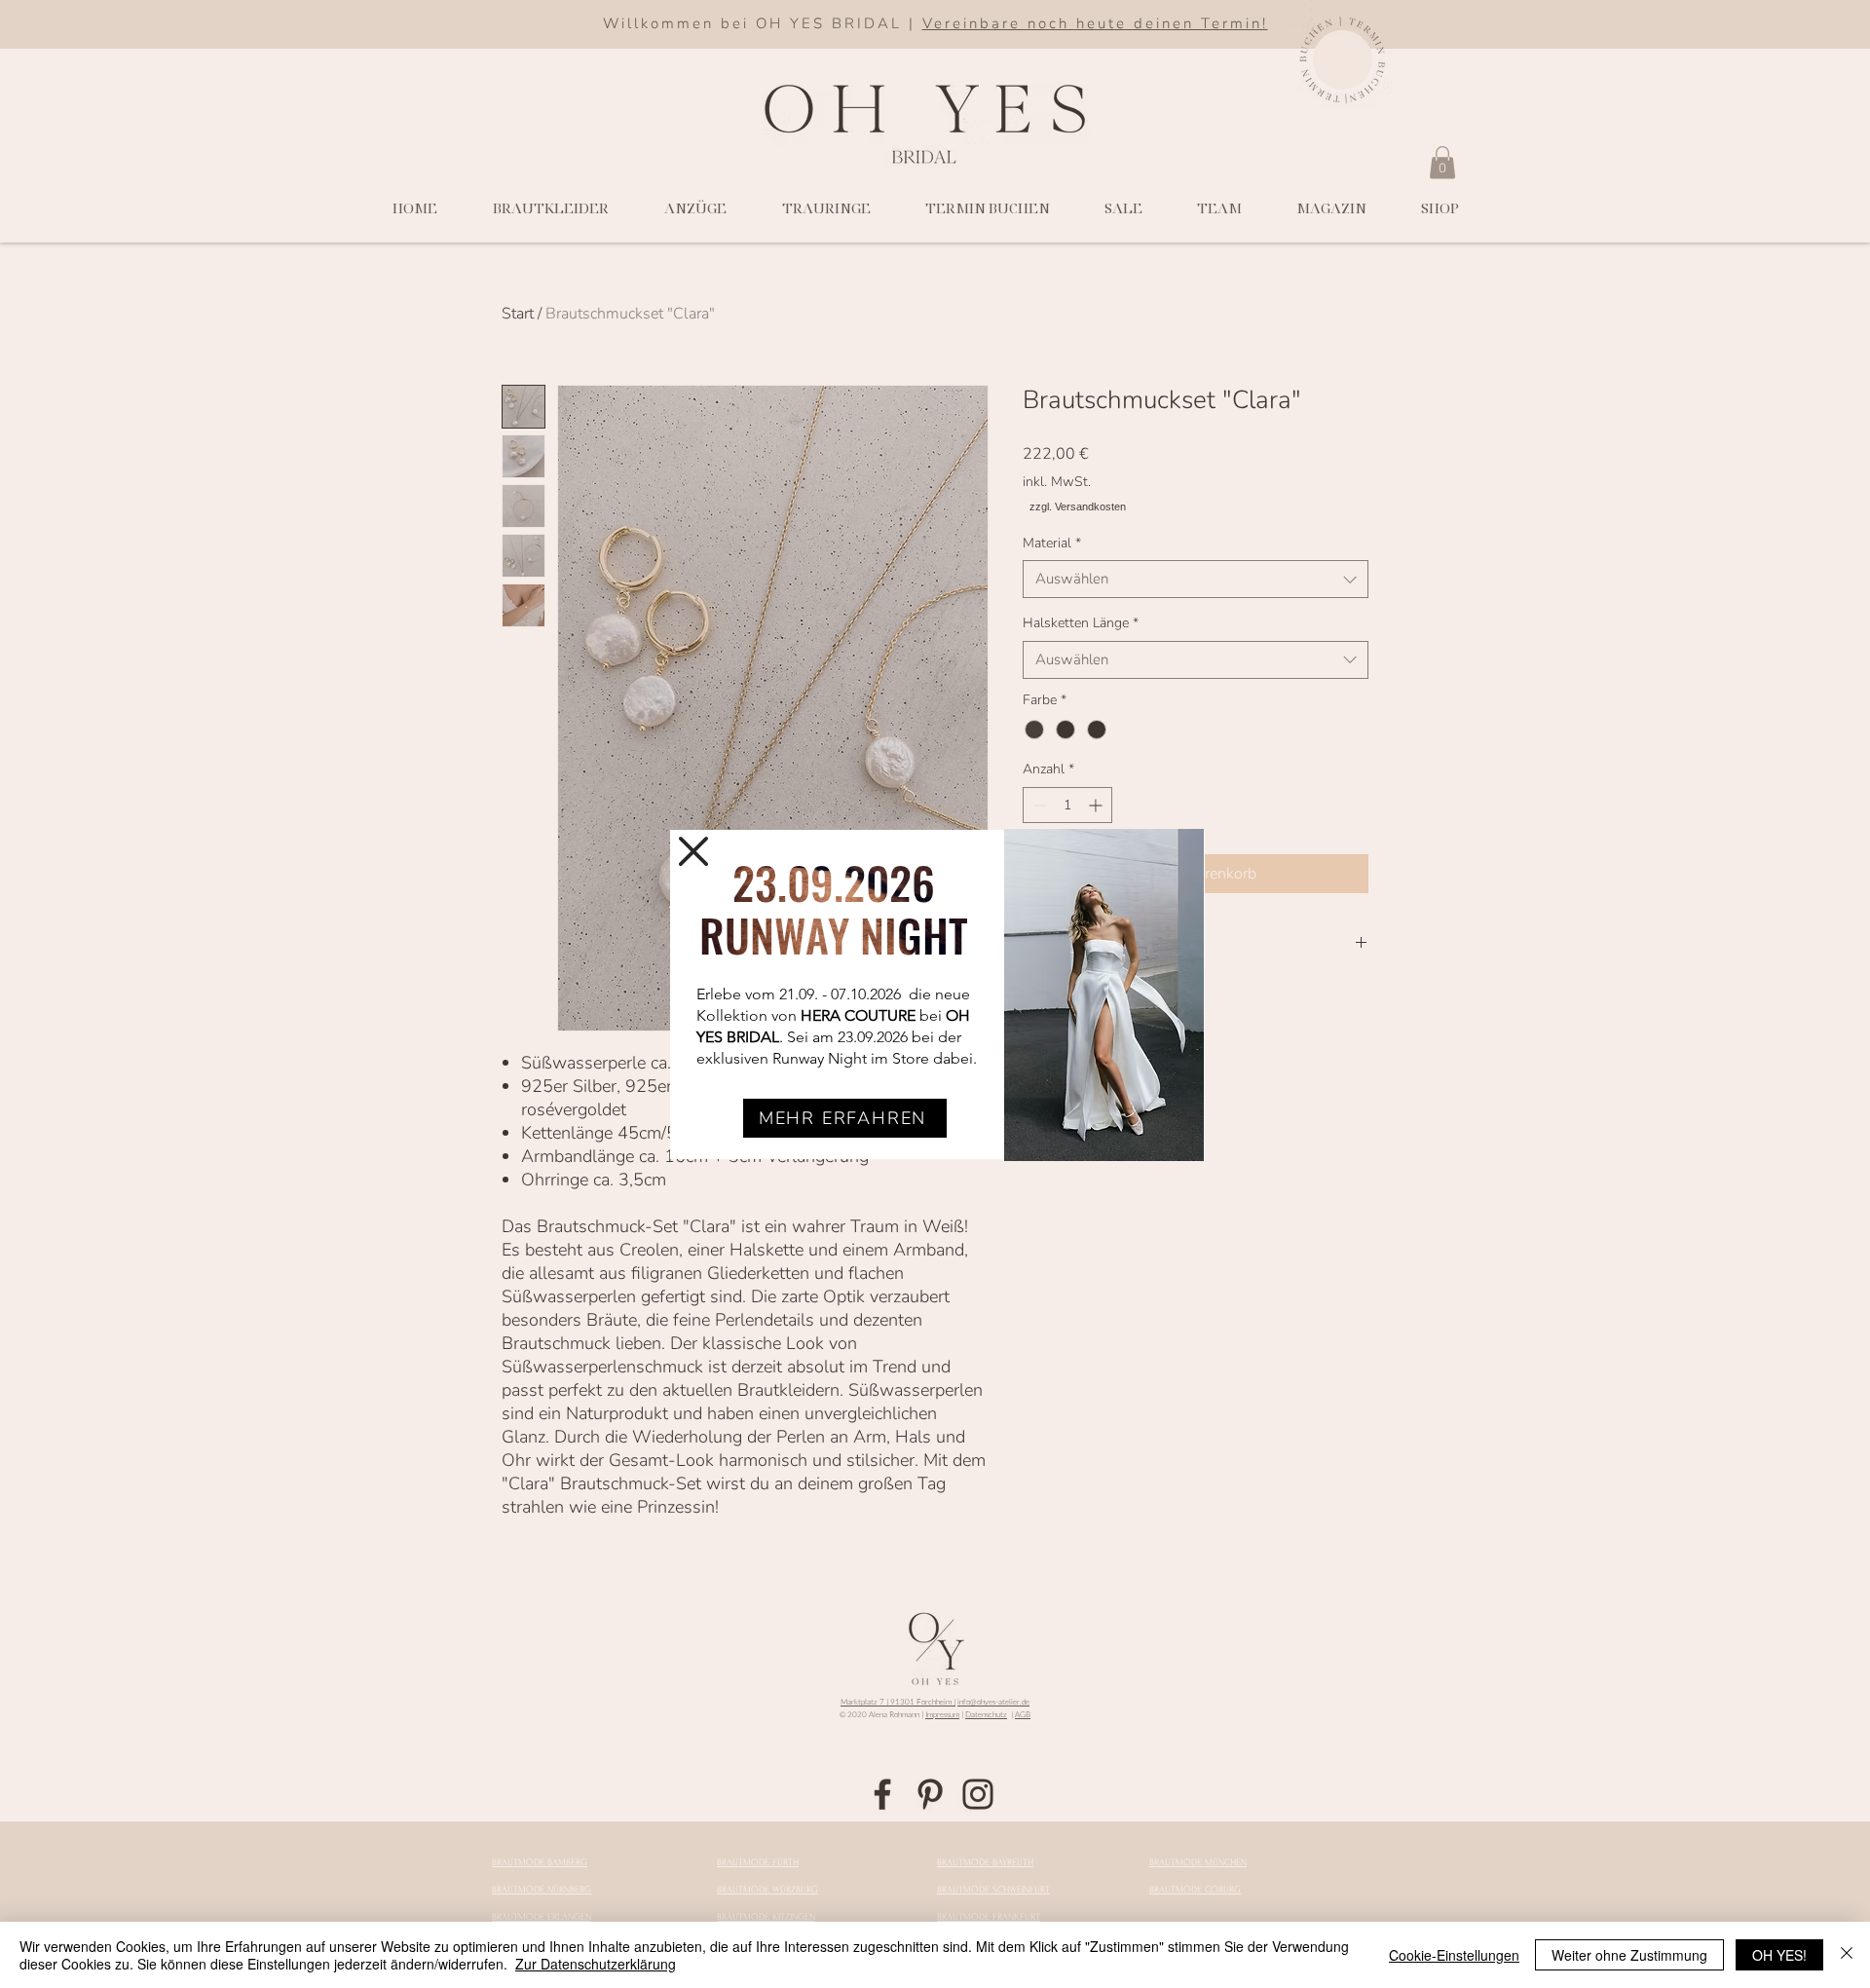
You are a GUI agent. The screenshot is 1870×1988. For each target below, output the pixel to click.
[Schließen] (1847, 1955)
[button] (693, 851)
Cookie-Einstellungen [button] (1454, 1955)
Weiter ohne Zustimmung (1629, 1955)
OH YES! (1779, 1955)
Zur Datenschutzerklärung (596, 1964)
